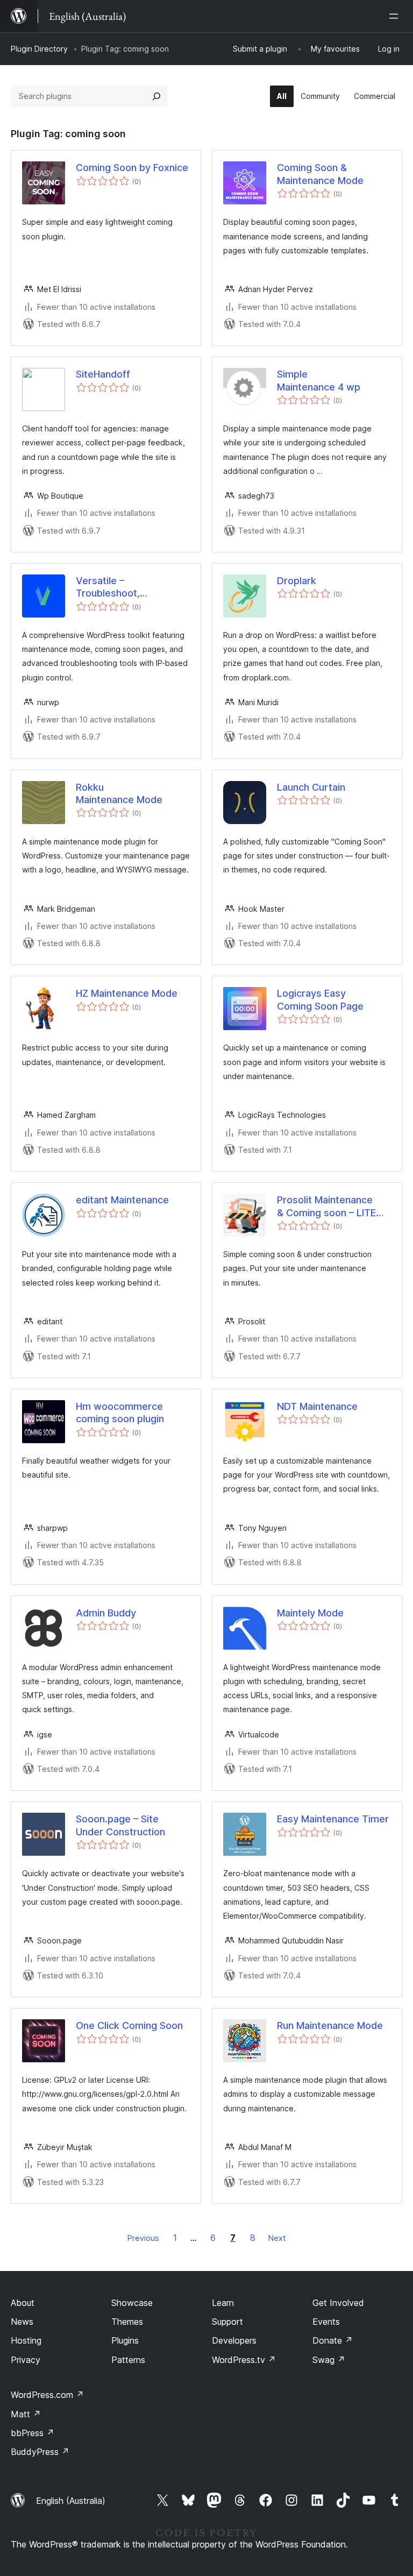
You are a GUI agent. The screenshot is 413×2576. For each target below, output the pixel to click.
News (22, 2322)
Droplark (297, 581)
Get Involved (338, 2303)
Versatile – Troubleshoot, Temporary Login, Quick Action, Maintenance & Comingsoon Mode (108, 587)
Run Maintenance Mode (330, 2025)
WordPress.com (47, 2395)
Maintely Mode (310, 1613)
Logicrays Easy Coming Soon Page (320, 999)
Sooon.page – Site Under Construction (120, 1825)
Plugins (125, 2340)
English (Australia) (71, 2501)
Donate (333, 2340)
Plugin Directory (39, 49)
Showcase (132, 2303)
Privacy (26, 2360)
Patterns (128, 2360)
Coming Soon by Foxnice (132, 168)
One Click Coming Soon (129, 2025)
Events (326, 2322)
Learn (223, 2303)
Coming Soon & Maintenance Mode (320, 174)
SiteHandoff (103, 374)
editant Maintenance (122, 1200)
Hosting (26, 2340)
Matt (26, 2414)
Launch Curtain (311, 787)
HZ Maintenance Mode (127, 993)
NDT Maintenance (317, 1406)
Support (227, 2322)
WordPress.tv (244, 2360)
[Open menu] (396, 16)
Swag (329, 2360)
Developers (234, 2340)
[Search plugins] (156, 96)
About (23, 2303)
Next (277, 2238)
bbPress (33, 2433)
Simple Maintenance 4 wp (319, 380)
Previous (143, 2238)
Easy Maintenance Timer (333, 1819)
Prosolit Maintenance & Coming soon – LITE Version (326, 1207)
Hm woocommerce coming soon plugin (120, 1413)
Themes (127, 2322)
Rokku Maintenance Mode (119, 793)
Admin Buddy (106, 1613)
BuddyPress (40, 2452)
